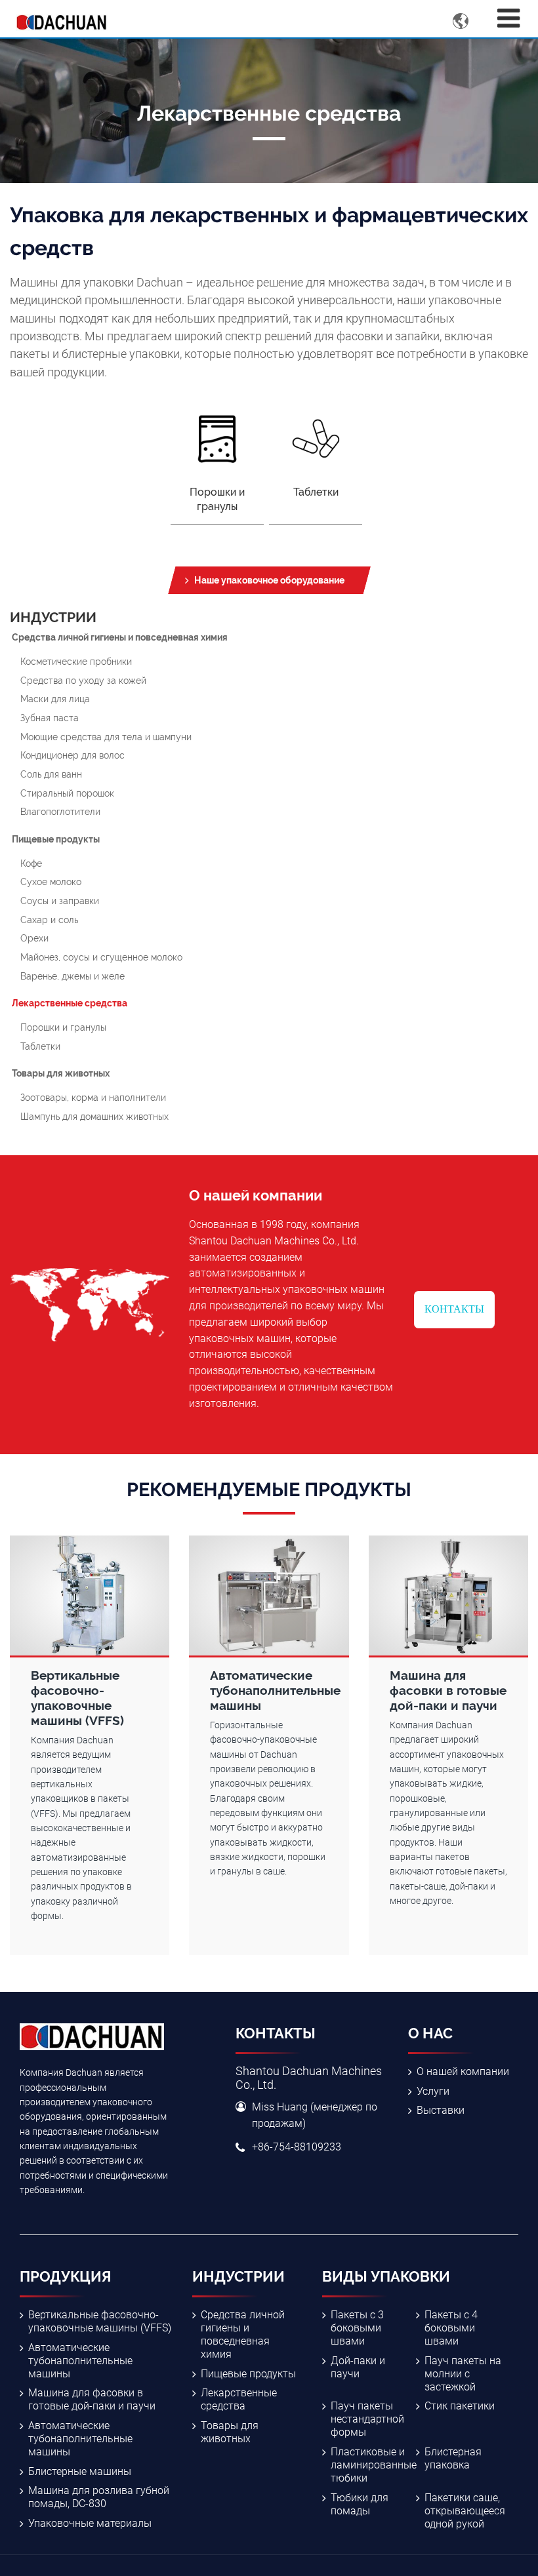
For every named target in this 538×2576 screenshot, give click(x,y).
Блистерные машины (80, 2471)
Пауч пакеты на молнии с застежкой (463, 2374)
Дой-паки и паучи (358, 2367)
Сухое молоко (51, 882)
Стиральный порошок (67, 793)
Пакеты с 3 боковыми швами (357, 2328)
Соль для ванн (51, 774)
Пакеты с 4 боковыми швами (451, 2328)
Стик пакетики (460, 2406)
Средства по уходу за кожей (83, 680)
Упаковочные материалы (90, 2523)
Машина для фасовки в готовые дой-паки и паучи (92, 2399)
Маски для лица (55, 699)
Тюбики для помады (360, 2504)
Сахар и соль (49, 920)
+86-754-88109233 (297, 2147)
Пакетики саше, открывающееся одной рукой (465, 2511)
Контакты (454, 1309)
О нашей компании (463, 2071)
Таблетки (40, 1046)
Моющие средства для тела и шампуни (106, 737)
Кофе (31, 863)
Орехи (34, 938)
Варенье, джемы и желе (72, 976)
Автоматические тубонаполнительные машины (80, 2361)
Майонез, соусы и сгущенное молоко (101, 957)
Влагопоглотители (60, 811)
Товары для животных (61, 1073)
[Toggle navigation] (508, 19)
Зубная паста (50, 718)
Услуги (433, 2091)
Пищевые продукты (56, 839)
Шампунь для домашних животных (94, 1116)
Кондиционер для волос (72, 755)
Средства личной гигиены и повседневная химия (120, 637)
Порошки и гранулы (63, 1027)
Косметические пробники (76, 661)
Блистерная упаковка (453, 2458)
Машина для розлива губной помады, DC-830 (99, 2497)
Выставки (441, 2110)
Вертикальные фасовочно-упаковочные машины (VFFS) (100, 2321)
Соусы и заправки (60, 901)
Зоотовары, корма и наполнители (93, 1097)
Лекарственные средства (70, 1003)
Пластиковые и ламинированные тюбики (374, 2465)
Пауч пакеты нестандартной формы (367, 2419)
